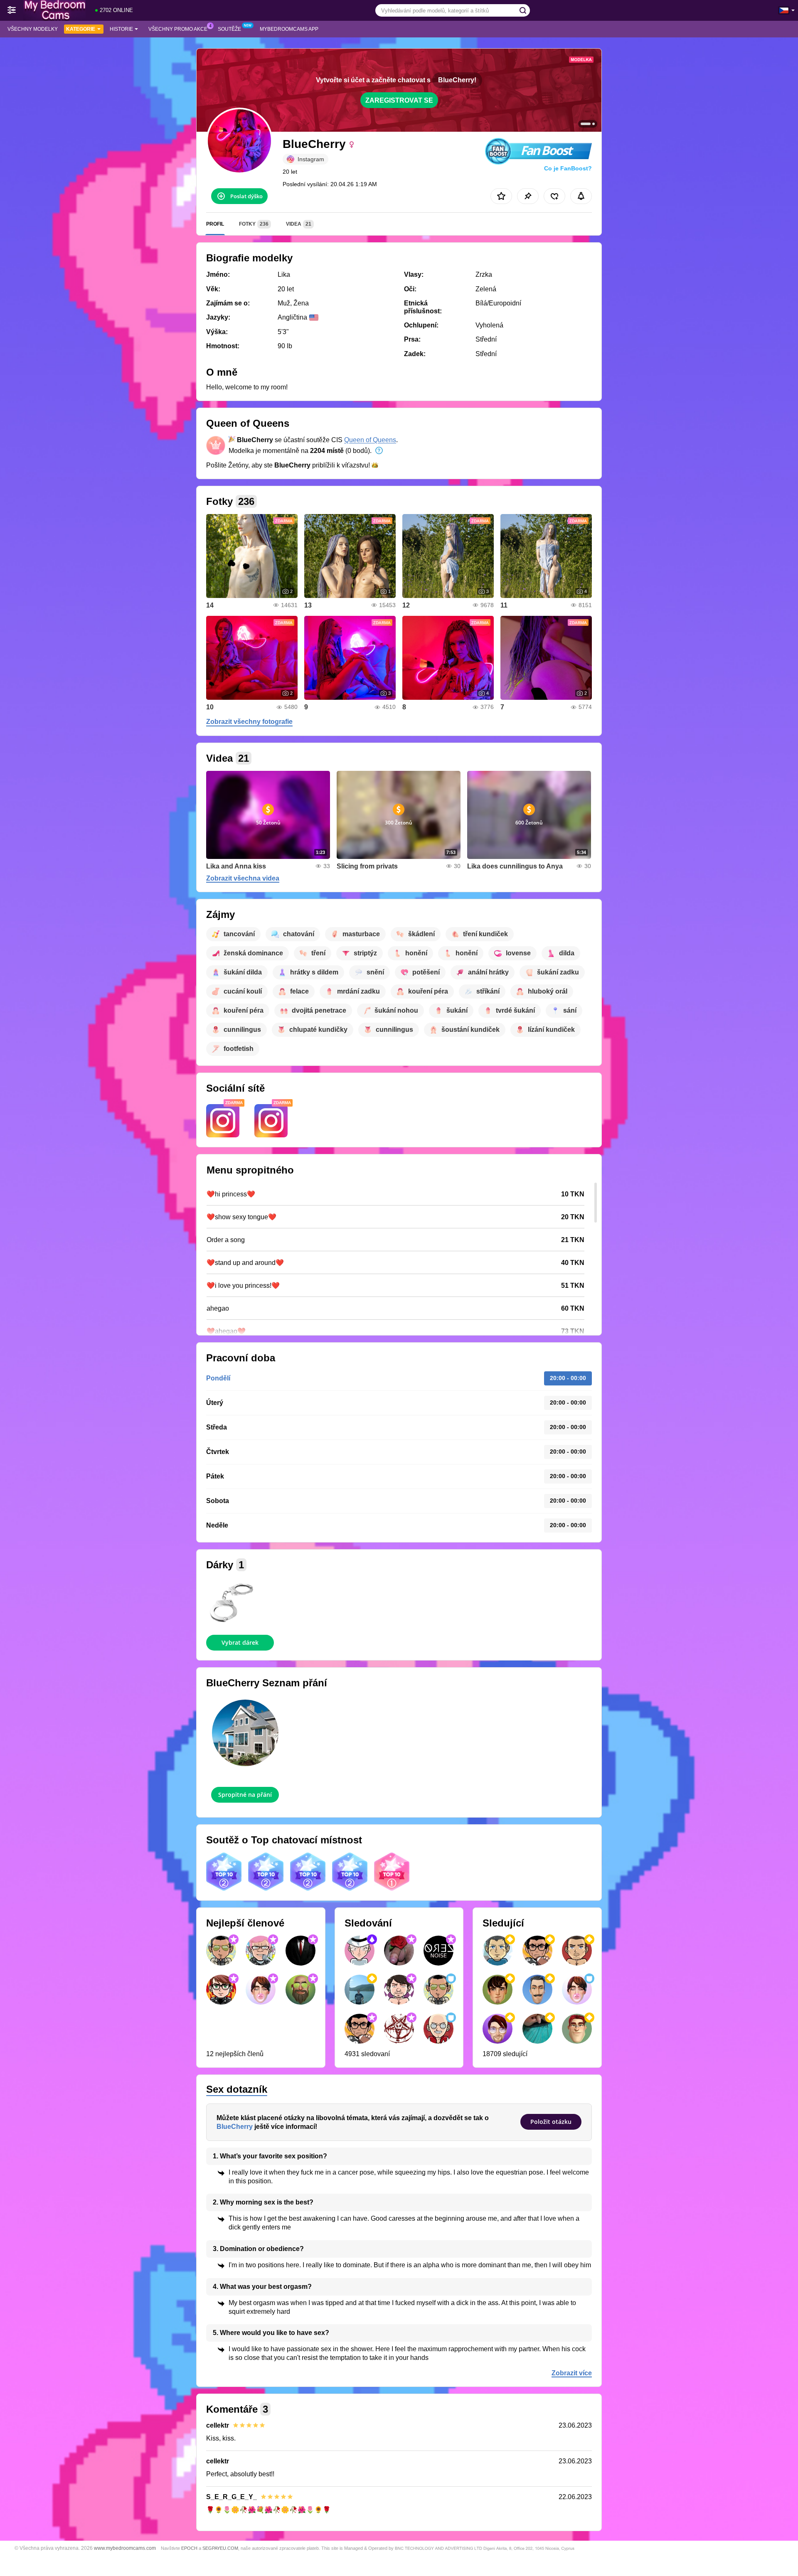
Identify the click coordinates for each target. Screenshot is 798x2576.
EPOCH (189, 2548)
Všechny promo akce (178, 29)
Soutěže (229, 29)
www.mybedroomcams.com (125, 2548)
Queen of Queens (370, 440)
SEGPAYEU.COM (220, 2548)
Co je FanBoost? (568, 168)
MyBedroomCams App (289, 29)
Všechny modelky (33, 29)
